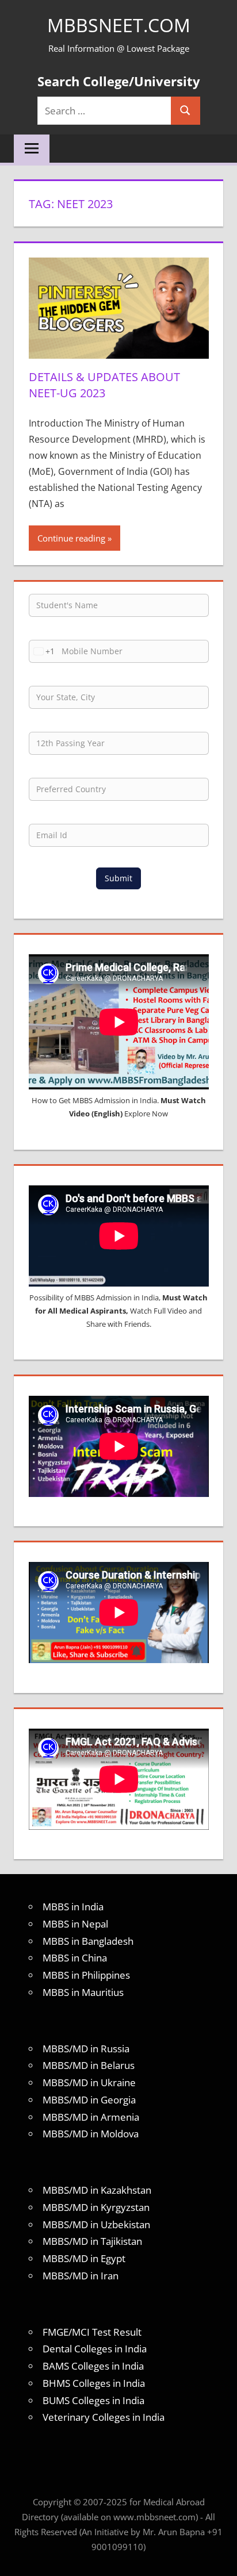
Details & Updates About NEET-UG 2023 (104, 385)
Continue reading (71, 538)
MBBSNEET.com (119, 25)
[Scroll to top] (218, 2557)
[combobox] (42, 651)
